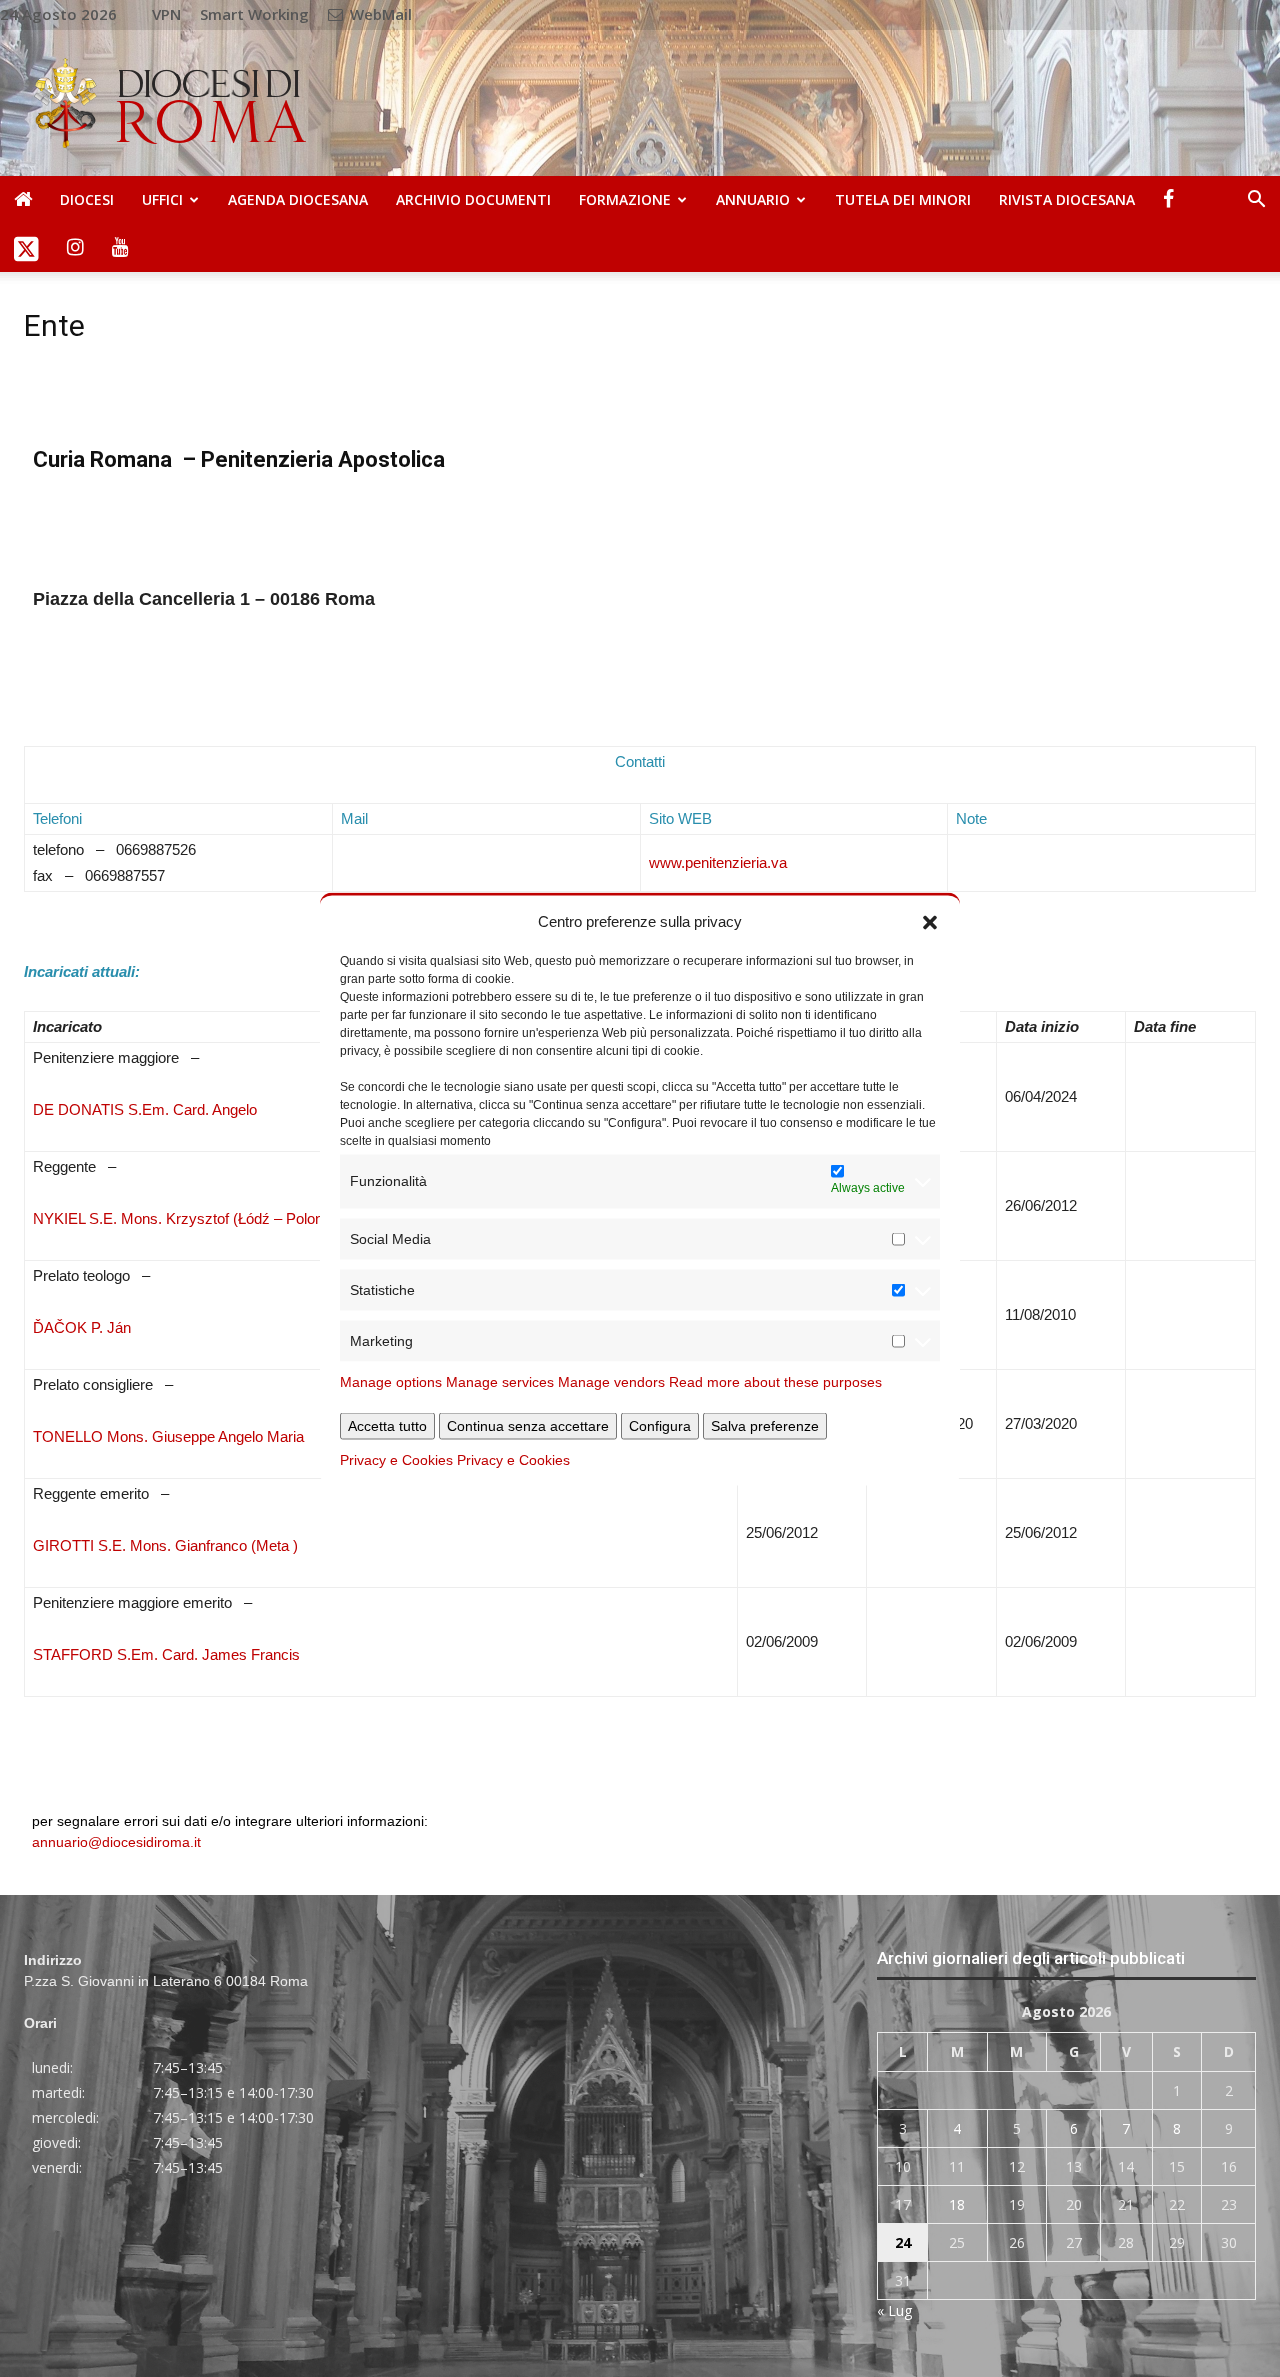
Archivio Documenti (473, 199)
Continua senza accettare (528, 1425)
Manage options (391, 1381)
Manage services (500, 1381)
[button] (930, 921)
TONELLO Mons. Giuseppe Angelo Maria (168, 1436)
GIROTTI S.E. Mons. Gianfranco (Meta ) (165, 1545)
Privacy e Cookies (396, 1459)
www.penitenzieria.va (718, 862)
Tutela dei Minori (903, 199)
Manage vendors (611, 1381)
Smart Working (254, 14)
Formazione (625, 199)
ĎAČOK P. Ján (82, 1327)
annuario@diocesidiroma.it (116, 1842)
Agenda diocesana (298, 199)
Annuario (753, 199)
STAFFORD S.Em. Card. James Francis (166, 1654)
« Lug (894, 2310)
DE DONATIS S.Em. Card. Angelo (145, 1109)
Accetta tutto (387, 1425)
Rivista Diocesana (1067, 199)
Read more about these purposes (775, 1381)
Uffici (162, 199)
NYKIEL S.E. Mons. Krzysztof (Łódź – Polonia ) (188, 1218)
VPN (166, 14)
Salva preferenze (765, 1425)
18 (957, 2204)
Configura (660, 1425)
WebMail (379, 14)
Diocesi (87, 199)
